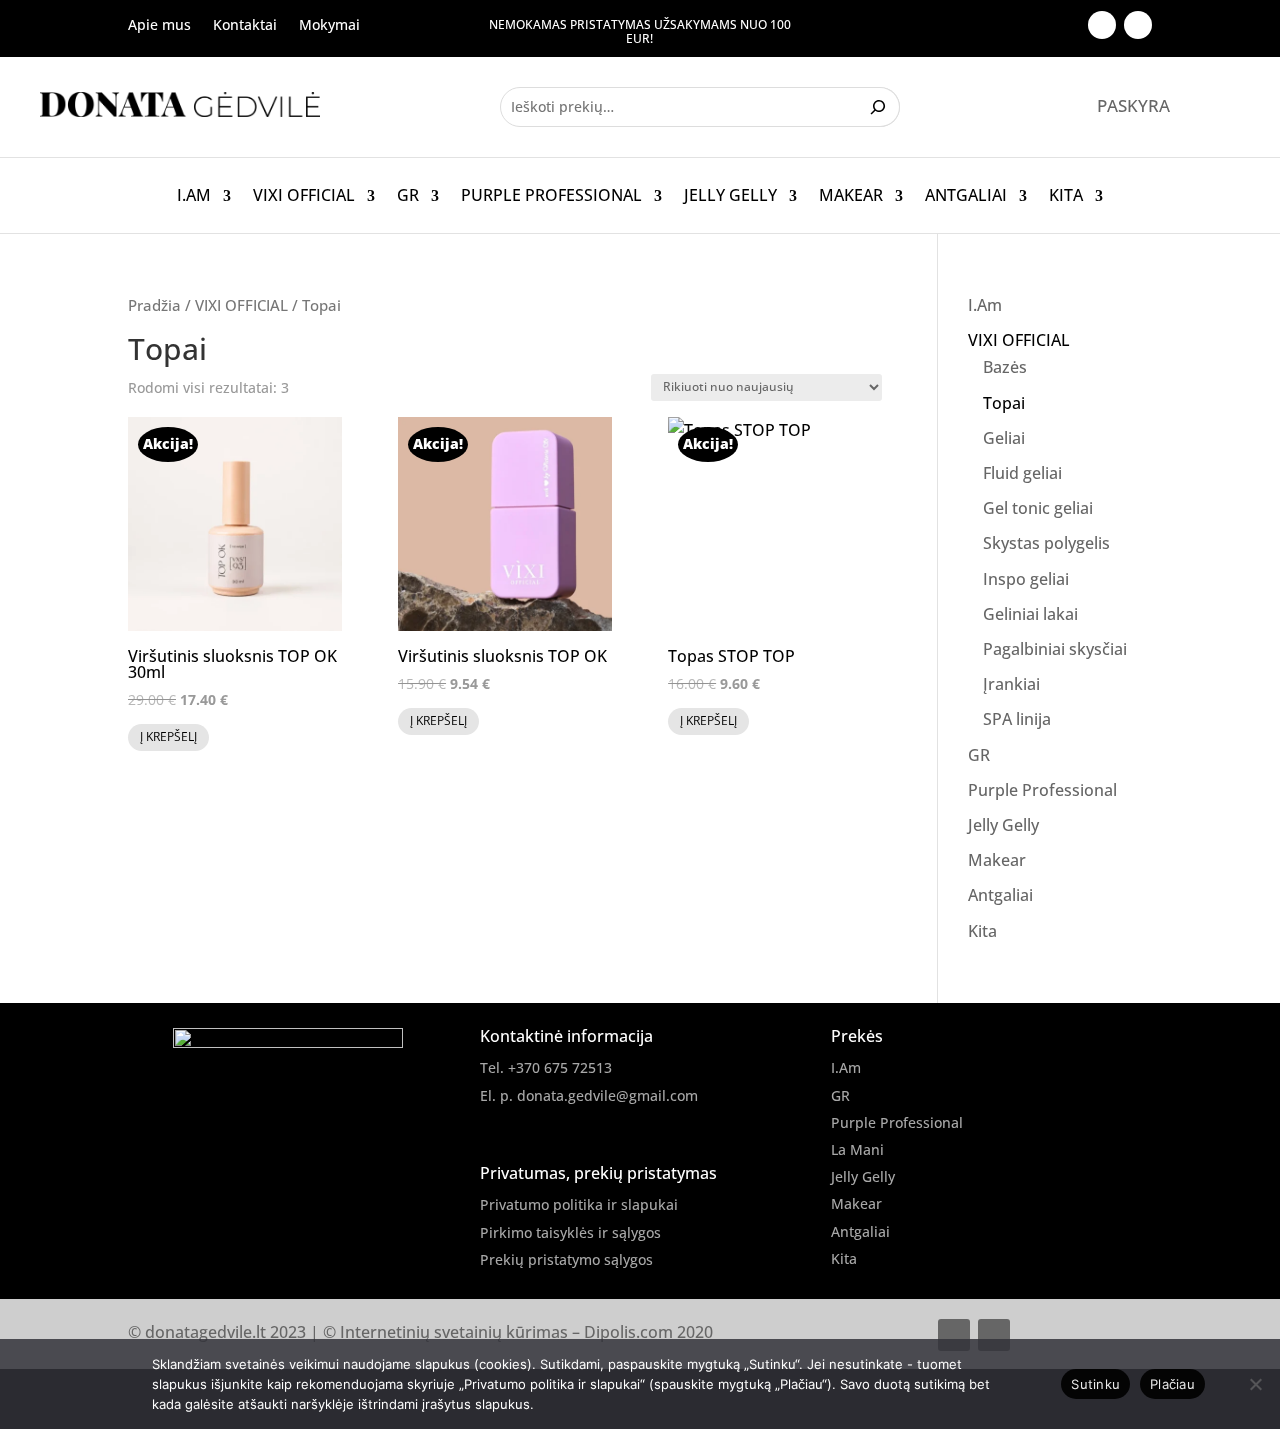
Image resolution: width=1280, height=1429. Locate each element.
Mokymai (329, 26)
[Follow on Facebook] (1102, 25)
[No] (1255, 1384)
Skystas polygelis (1046, 543)
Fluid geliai (1022, 473)
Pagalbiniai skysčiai (1055, 649)
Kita (1066, 196)
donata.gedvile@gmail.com (607, 1095)
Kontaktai (245, 26)
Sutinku (1095, 1384)
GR (408, 196)
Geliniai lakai (1030, 614)
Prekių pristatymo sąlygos (566, 1259)
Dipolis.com (628, 1332)
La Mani (857, 1149)
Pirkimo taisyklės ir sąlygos (570, 1232)
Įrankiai (1011, 684)
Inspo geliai (1026, 579)
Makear (851, 196)
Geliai (1004, 438)
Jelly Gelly (730, 196)
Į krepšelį (168, 736)
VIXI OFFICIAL (304, 196)
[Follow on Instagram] (1138, 25)
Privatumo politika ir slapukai (579, 1204)
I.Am (194, 196)
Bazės (1005, 367)
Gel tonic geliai (1038, 508)
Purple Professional (551, 196)
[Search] (880, 107)
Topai (1004, 403)
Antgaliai (966, 196)
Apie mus (159, 26)
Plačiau (1172, 1384)
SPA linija (1017, 719)
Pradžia (154, 305)
